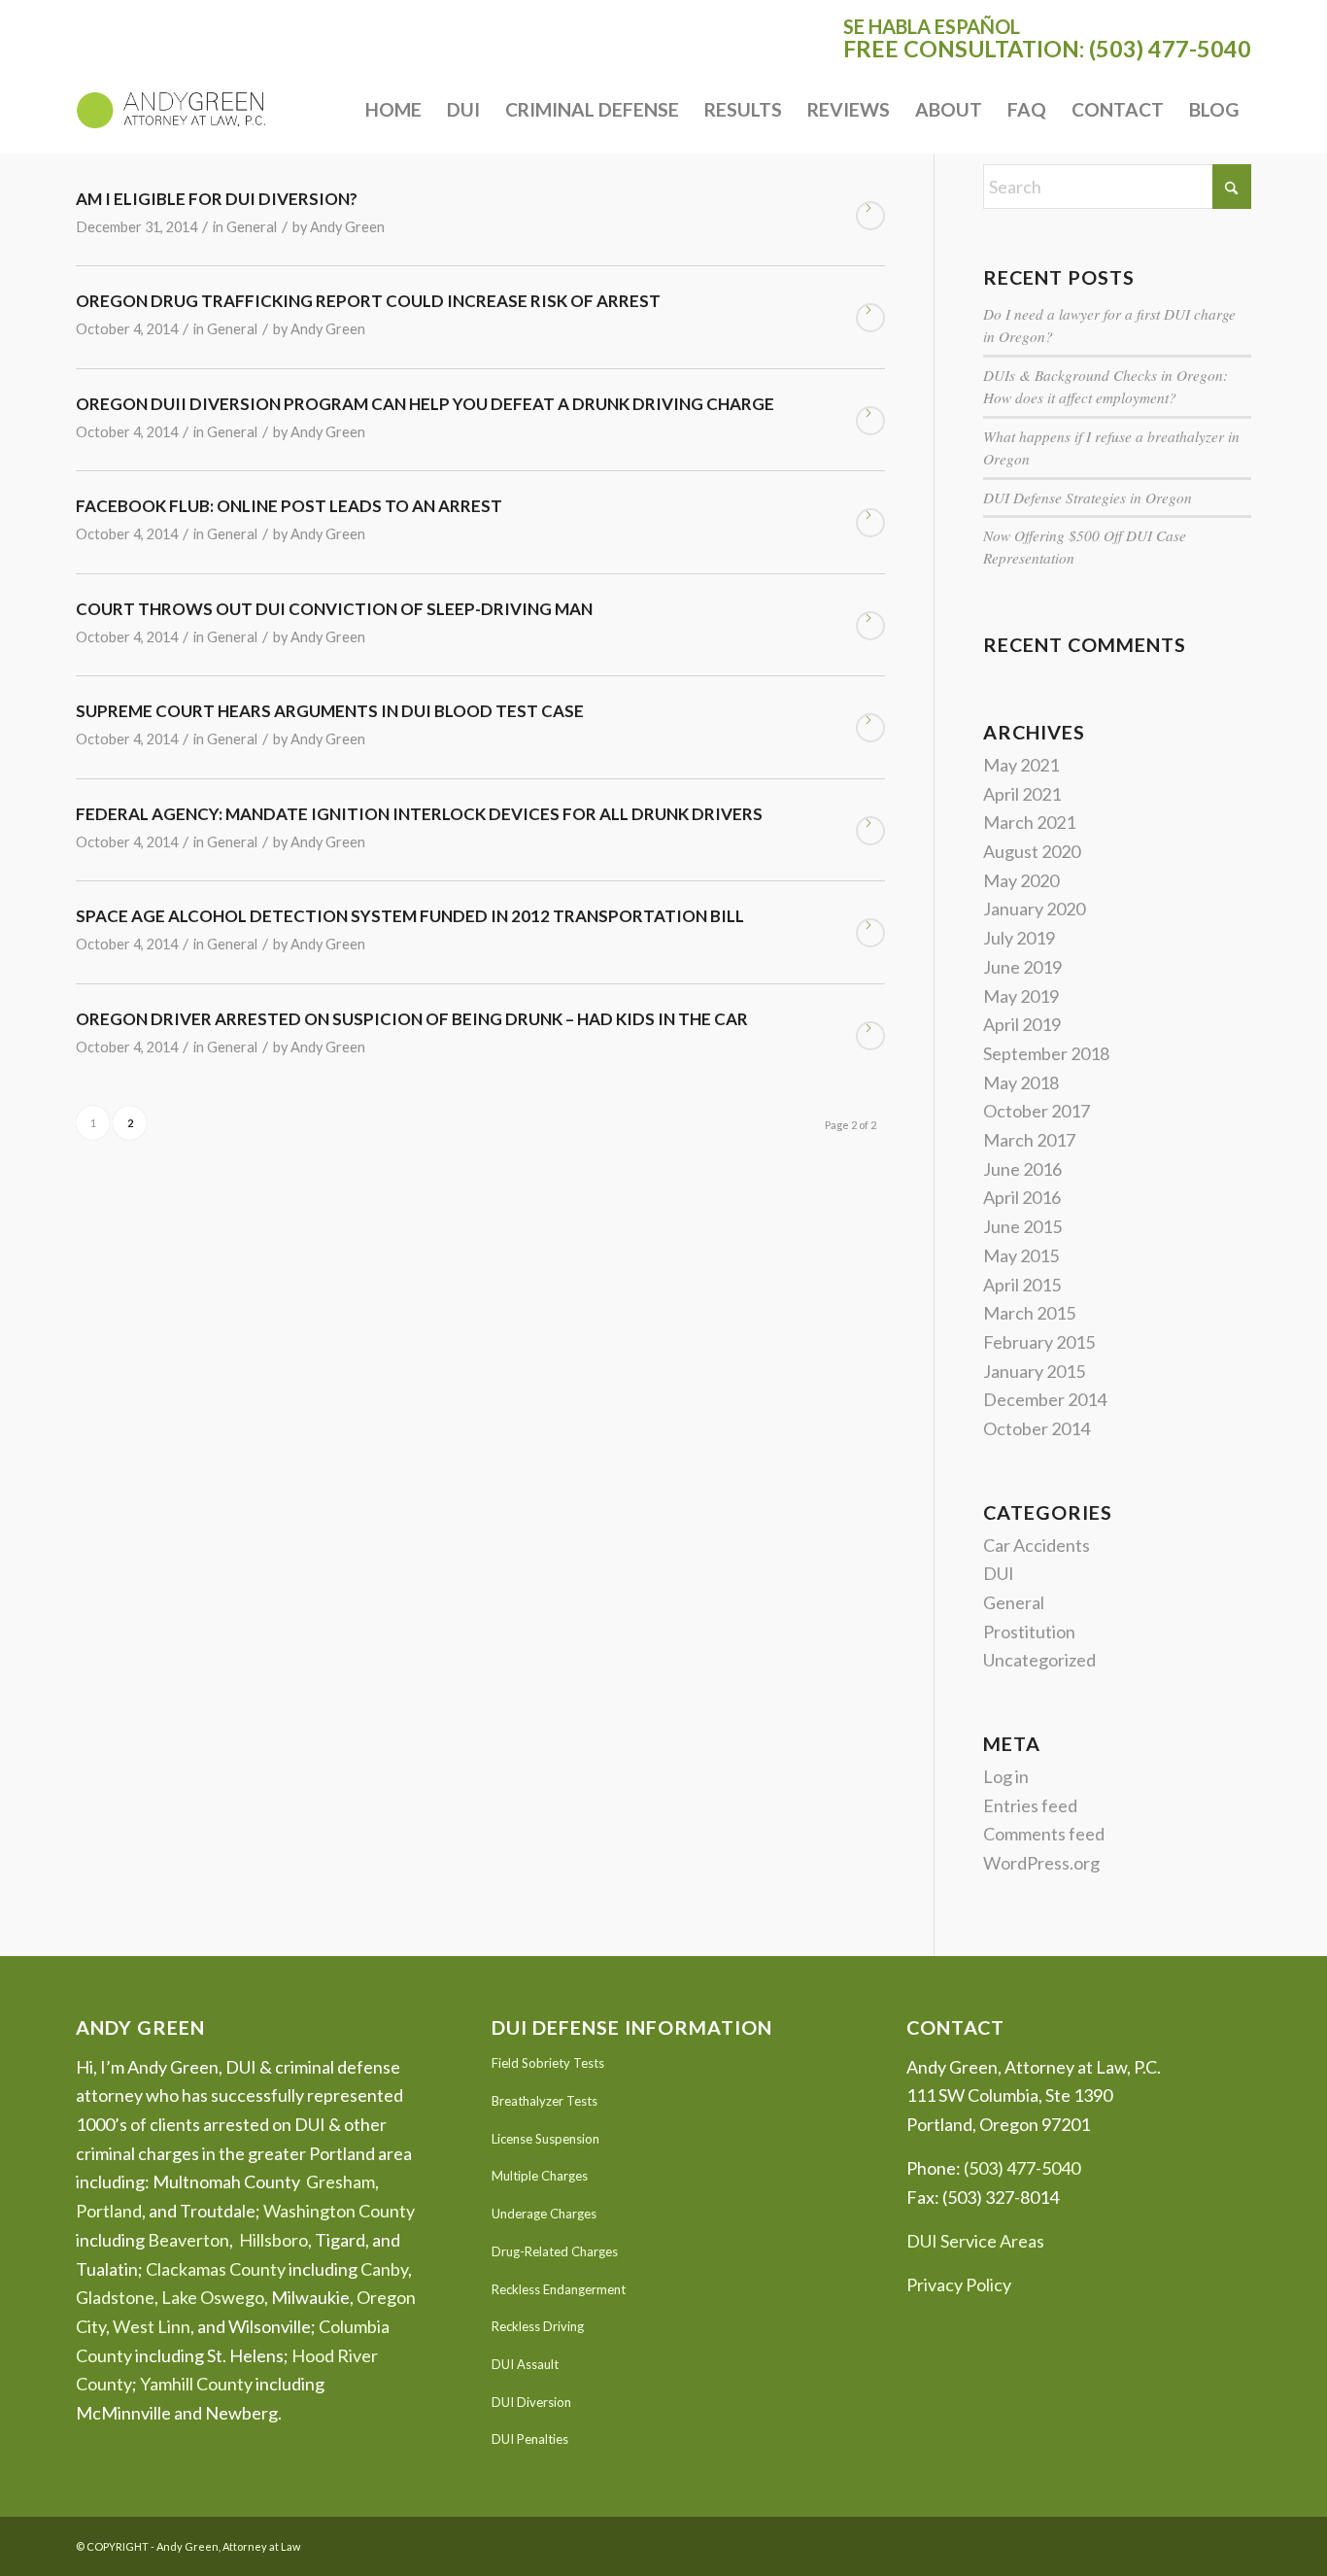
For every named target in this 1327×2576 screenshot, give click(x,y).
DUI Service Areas (975, 2241)
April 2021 (1022, 794)
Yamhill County (196, 2384)
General (252, 227)
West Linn (152, 2326)
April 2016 (1022, 1197)
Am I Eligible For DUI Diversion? (217, 199)
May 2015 (1021, 1255)
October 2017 (1037, 1111)
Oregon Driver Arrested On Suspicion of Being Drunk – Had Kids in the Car (412, 1019)
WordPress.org (1041, 1863)
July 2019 (1019, 938)
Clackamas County (216, 2269)
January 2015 (1034, 1371)
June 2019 (1022, 967)
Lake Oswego (213, 2297)
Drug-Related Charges (555, 2251)
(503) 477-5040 (1170, 49)
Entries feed (1030, 1805)
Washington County (339, 2211)
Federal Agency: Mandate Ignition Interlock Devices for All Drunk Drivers (419, 814)
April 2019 (1022, 1024)
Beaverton (188, 2240)
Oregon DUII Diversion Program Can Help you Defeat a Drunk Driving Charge (425, 404)
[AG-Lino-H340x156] (171, 110)
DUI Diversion (531, 2402)
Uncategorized (1039, 1660)
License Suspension (545, 2139)
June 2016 (1022, 1169)
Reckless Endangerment (559, 2289)
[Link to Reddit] (1237, 2542)
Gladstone (115, 2297)
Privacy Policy (959, 2284)
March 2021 (1029, 822)
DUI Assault (525, 2364)
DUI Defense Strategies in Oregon (1088, 498)
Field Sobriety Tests (548, 2063)
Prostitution (1029, 1631)
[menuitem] (393, 110)
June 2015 (1022, 1226)
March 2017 (1029, 1140)
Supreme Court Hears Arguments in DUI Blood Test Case (330, 711)
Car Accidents (1037, 1545)
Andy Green (347, 227)
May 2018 (1021, 1082)
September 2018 (1046, 1053)
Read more (870, 216)
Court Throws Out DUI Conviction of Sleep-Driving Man (334, 609)
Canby (384, 2269)
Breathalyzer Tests (544, 2101)
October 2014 (1037, 1428)
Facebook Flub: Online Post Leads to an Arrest (289, 506)
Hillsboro (273, 2240)
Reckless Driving (538, 2326)
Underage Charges (544, 2214)
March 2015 (1029, 1313)
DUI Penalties (530, 2439)
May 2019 (1021, 996)
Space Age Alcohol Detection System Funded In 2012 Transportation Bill (410, 916)
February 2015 (1039, 1342)
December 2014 (1045, 1399)
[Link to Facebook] (1208, 2542)
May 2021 (1021, 765)
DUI (999, 1573)
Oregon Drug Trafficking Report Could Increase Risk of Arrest (368, 301)
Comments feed (1044, 1834)
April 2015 (1022, 1285)
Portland (109, 2211)
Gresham (340, 2181)
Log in (1006, 1776)
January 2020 (1034, 909)
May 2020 (1021, 880)
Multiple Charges (540, 2176)
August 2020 (1032, 851)
